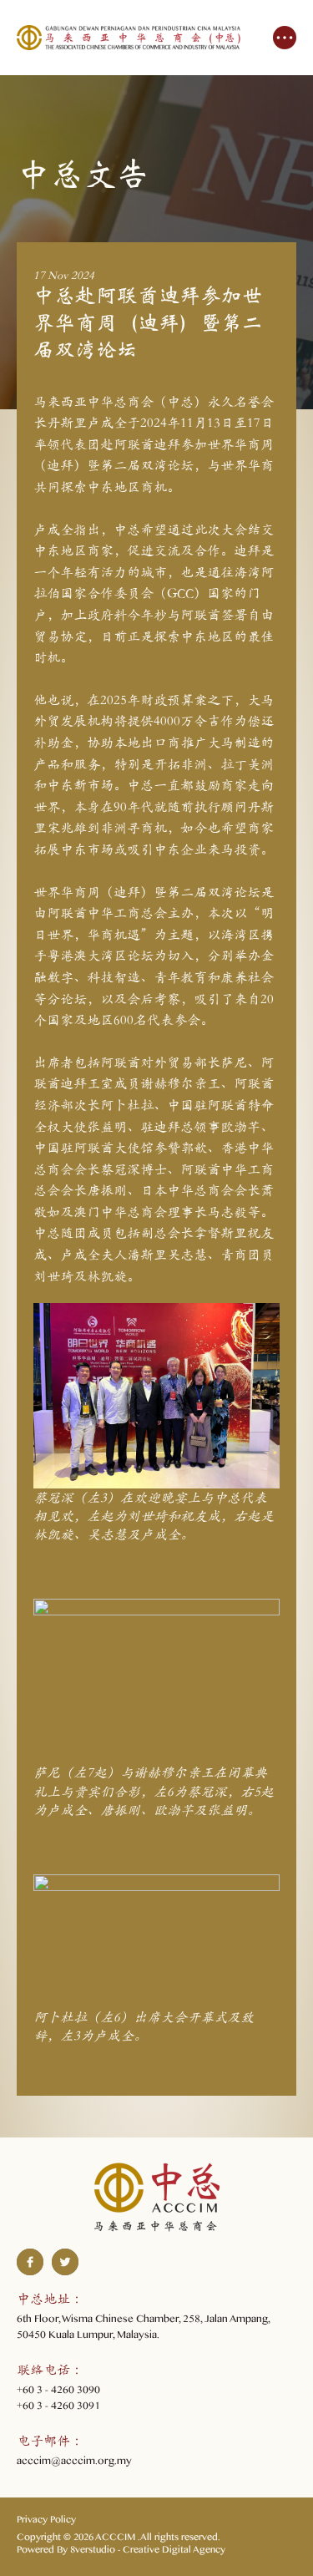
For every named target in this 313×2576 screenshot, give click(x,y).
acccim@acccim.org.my (74, 2463)
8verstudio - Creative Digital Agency (148, 2552)
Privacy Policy (46, 2522)
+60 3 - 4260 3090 (58, 2392)
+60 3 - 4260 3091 (58, 2408)
